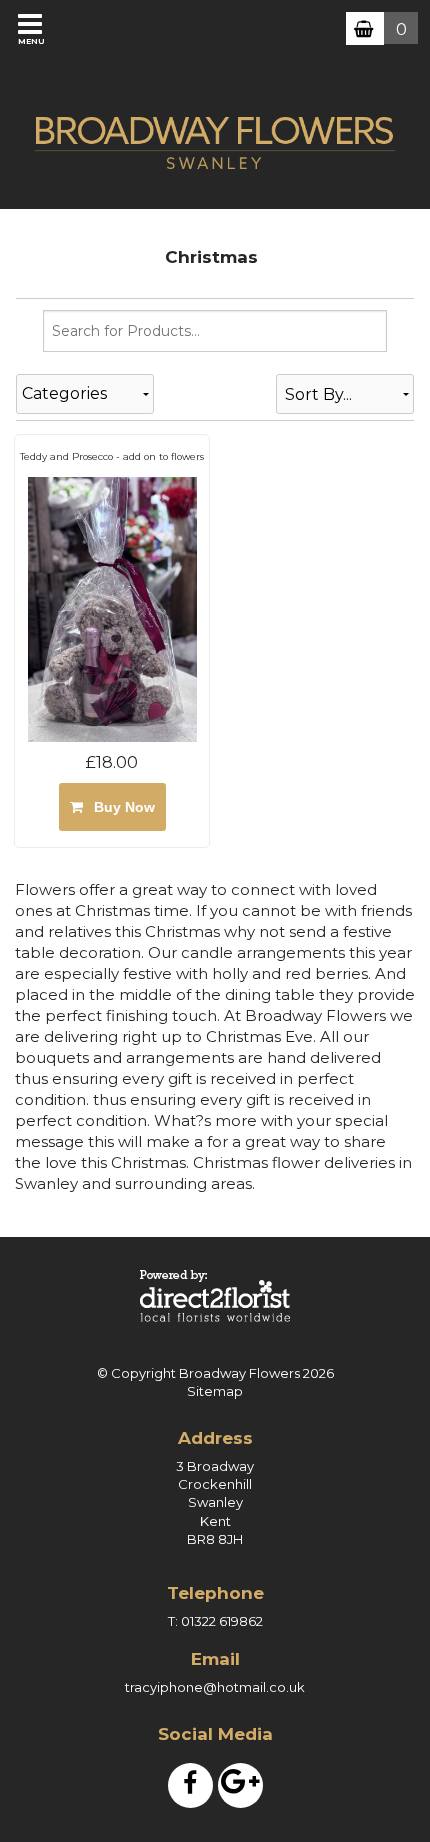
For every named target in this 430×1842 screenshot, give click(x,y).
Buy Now (120, 807)
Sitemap (215, 1391)
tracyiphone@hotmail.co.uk (215, 1687)
